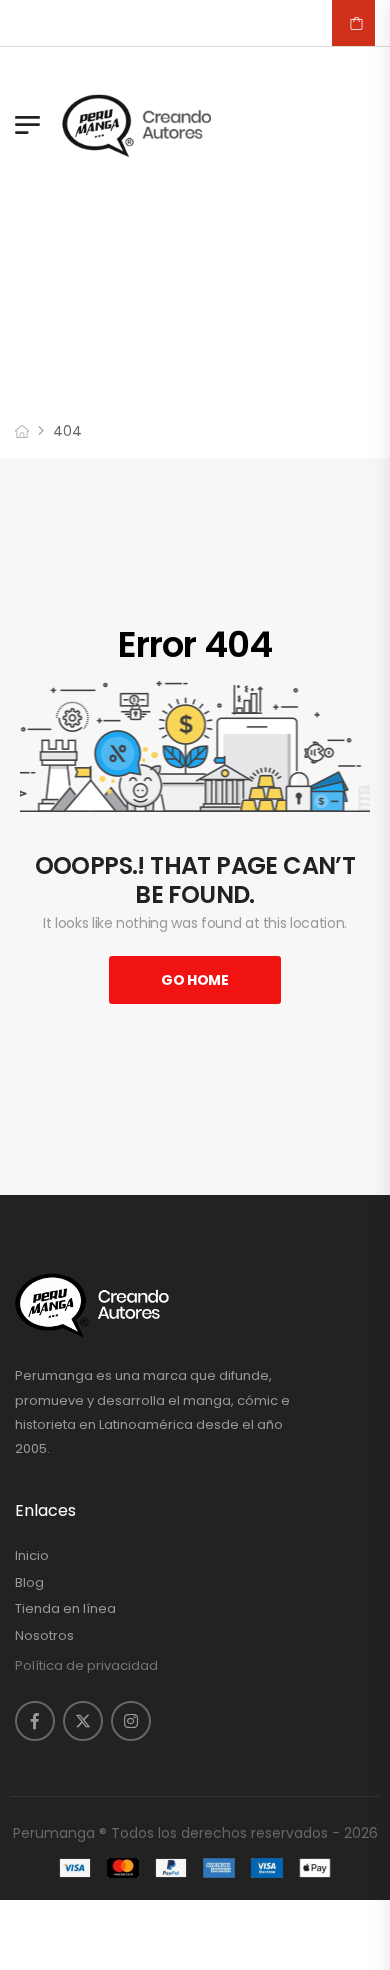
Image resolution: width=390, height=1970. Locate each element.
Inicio (32, 1556)
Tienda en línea (65, 1609)
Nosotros (44, 1636)
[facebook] (35, 1721)
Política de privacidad (86, 1665)
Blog (29, 1583)
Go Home (195, 980)
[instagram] (131, 1721)
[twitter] (83, 1721)
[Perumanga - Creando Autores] (137, 125)
